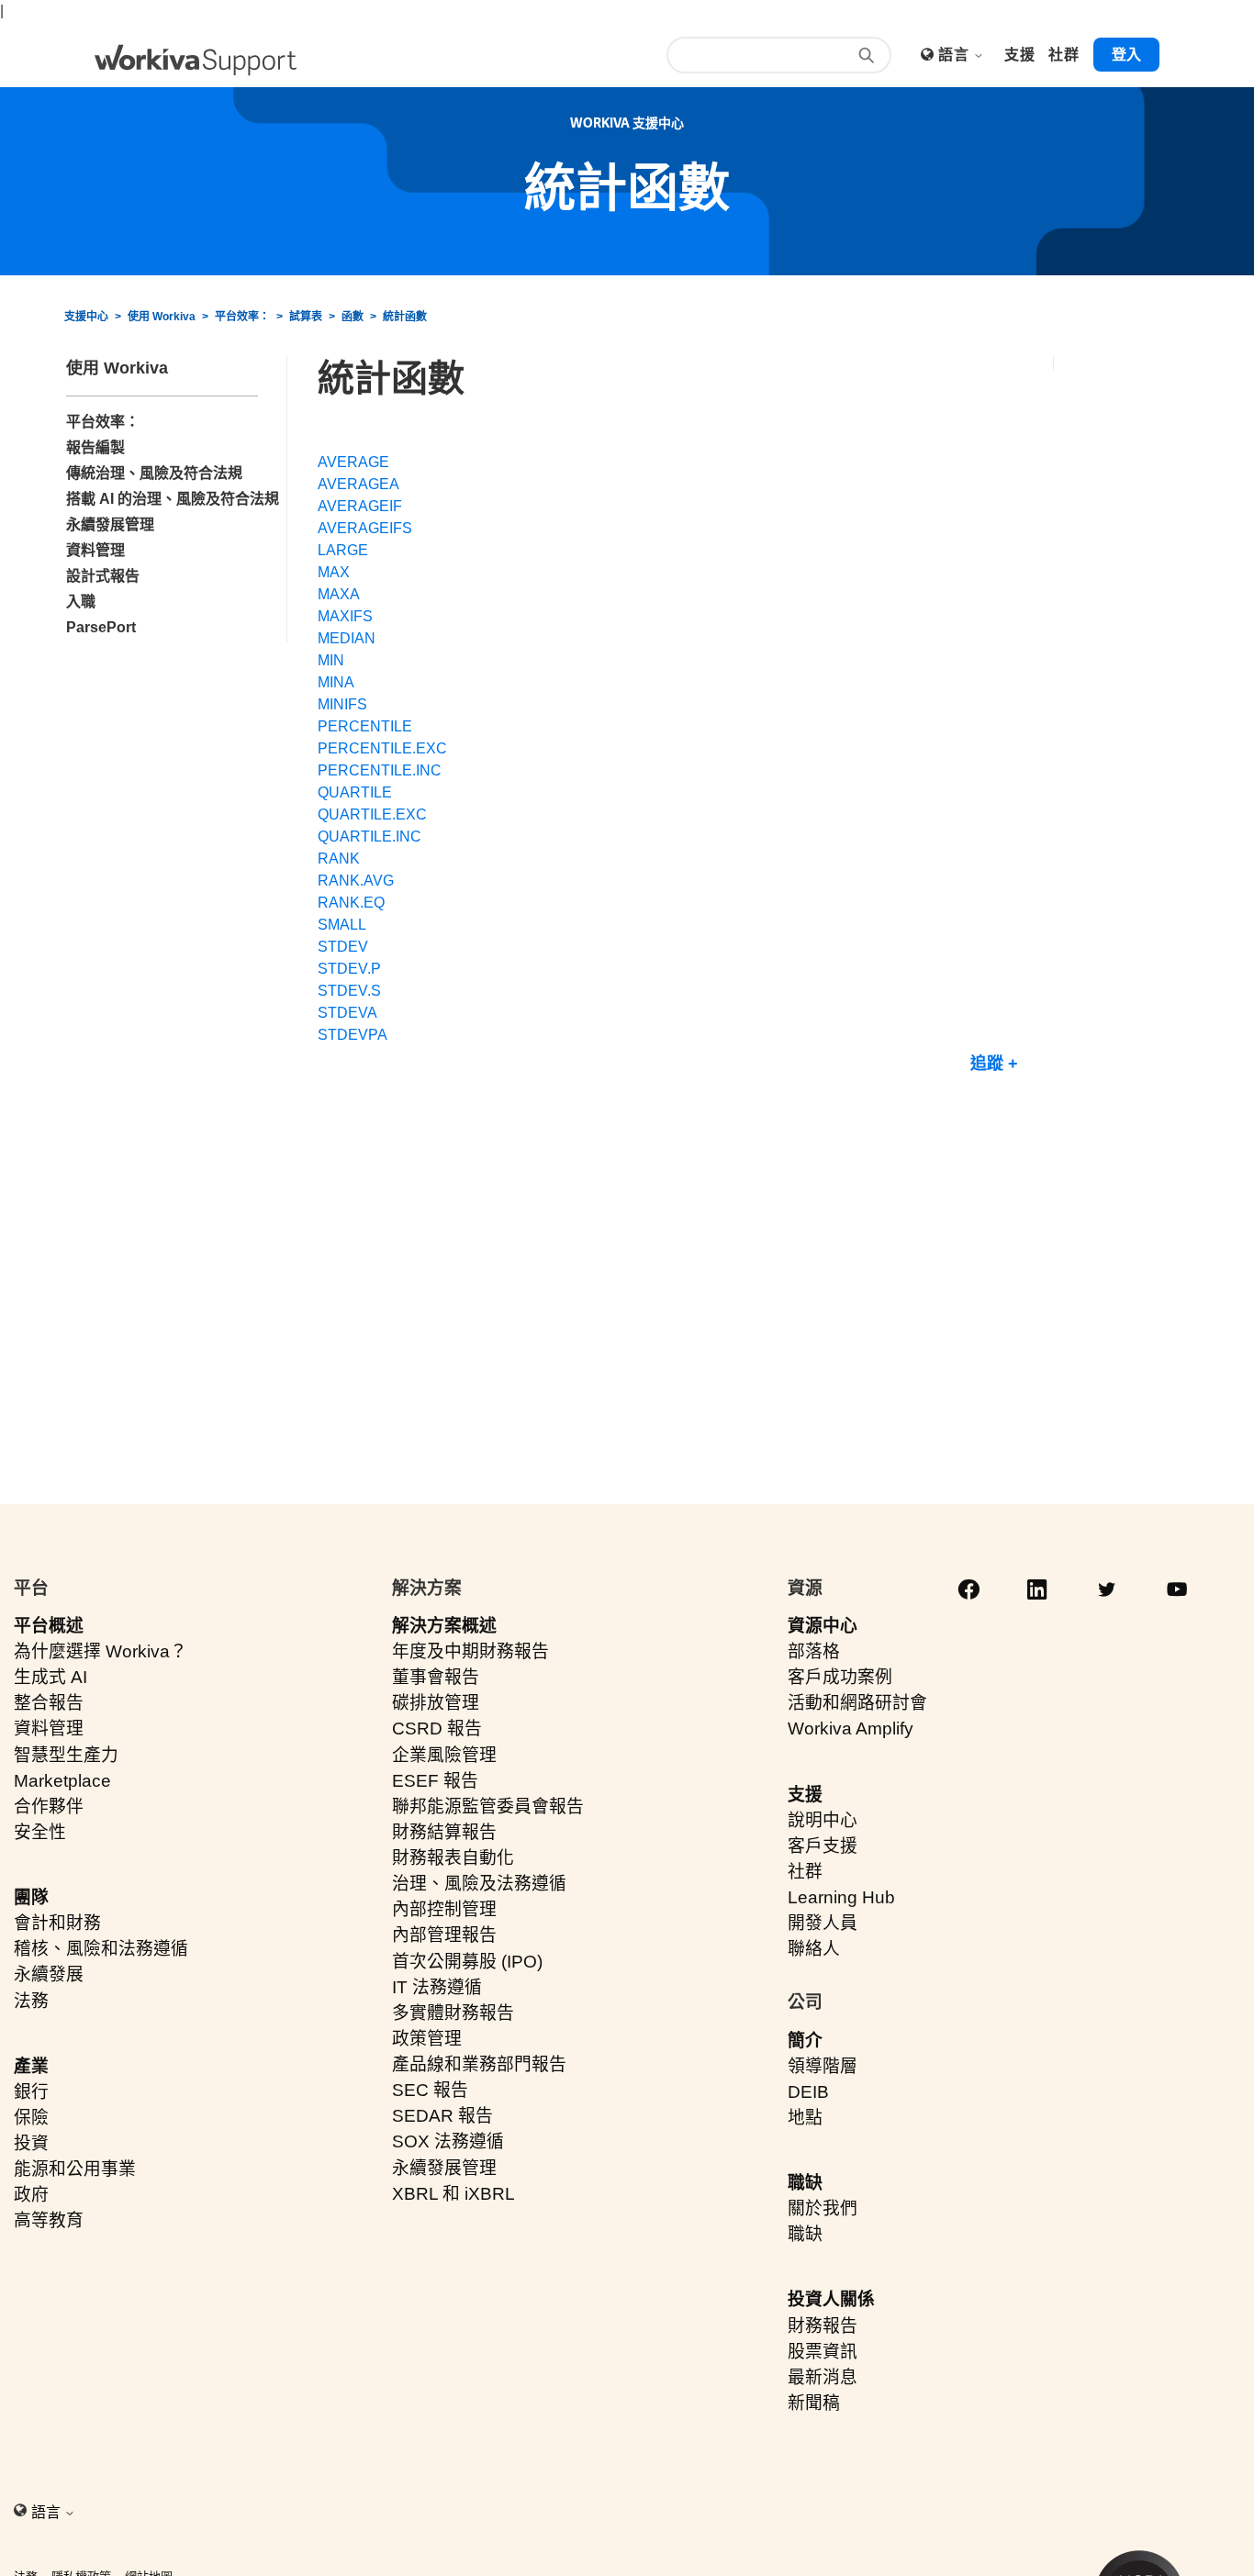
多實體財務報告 (453, 2013)
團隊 (31, 1897)
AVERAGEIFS (365, 528)
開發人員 (823, 1923)
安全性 (40, 1832)
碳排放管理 (436, 1703)
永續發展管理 (110, 524)
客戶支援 (823, 1846)
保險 (31, 2118)
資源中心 (823, 1626)
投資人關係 (831, 2299)
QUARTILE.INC (369, 836)
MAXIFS (345, 616)
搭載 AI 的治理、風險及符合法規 (173, 499)
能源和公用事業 (75, 2169)
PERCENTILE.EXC (382, 748)
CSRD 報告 (437, 1728)
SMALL (342, 925)
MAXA (339, 594)
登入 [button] (1126, 55)
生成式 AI (50, 1677)
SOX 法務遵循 (448, 2141)
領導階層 (823, 2066)
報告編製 (95, 447)
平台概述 (49, 1626)
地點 (805, 2118)
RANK (339, 859)
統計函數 (405, 317)
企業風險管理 (444, 1755)
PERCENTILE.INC (380, 770)
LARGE (343, 550)
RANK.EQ (351, 903)
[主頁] (196, 60)
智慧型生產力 (66, 1755)
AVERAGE (353, 462)
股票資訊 (823, 2352)
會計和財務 (57, 1923)
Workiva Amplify (851, 1728)
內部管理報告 (444, 1935)
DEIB (808, 2092)
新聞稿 (814, 2403)
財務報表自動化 (453, 1858)
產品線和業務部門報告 (479, 2064)
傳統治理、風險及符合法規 (154, 473)
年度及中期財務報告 (470, 1651)
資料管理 (95, 550)
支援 (805, 1795)
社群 (805, 1872)
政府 (31, 2195)
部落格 (814, 1651)
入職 (81, 602)
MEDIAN (347, 638)
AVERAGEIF (360, 506)
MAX (334, 572)
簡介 (805, 2041)
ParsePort (101, 627)
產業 (31, 2066)
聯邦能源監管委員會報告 (488, 1807)
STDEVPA (353, 1035)
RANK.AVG (356, 881)
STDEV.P (349, 969)
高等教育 (49, 2220)
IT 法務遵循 (437, 1987)
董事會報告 (436, 1677)
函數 (353, 317)
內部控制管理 (444, 1909)
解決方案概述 (444, 1626)
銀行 (31, 2092)
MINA (336, 682)
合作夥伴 (49, 1807)
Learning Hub (841, 1897)
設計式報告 (103, 576)
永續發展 (49, 1974)
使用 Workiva (162, 317)
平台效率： (242, 317)
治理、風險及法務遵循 (479, 1884)
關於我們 (823, 2208)
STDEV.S (349, 991)
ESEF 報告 (435, 1781)
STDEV (343, 947)
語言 (955, 55)
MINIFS (342, 704)
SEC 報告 (430, 2090)
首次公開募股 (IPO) (467, 1962)
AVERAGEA (358, 484)
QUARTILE (355, 792)
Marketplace (62, 1781)
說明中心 (823, 1820)
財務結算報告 (444, 1832)
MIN (331, 660)
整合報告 (49, 1703)
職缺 (805, 2183)
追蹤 (987, 1064)
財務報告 (823, 2326)
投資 (31, 2143)
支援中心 (86, 317)
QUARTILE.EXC (372, 814)
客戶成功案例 (840, 1677)
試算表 (306, 317)
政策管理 (427, 2039)
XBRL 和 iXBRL (453, 2194)
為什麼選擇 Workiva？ (101, 1651)
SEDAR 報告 (442, 2116)
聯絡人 (814, 1949)
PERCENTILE (365, 726)
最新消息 (823, 2377)
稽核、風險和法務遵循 (101, 1949)
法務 (31, 2001)
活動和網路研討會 (857, 1703)
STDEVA (347, 1013)
